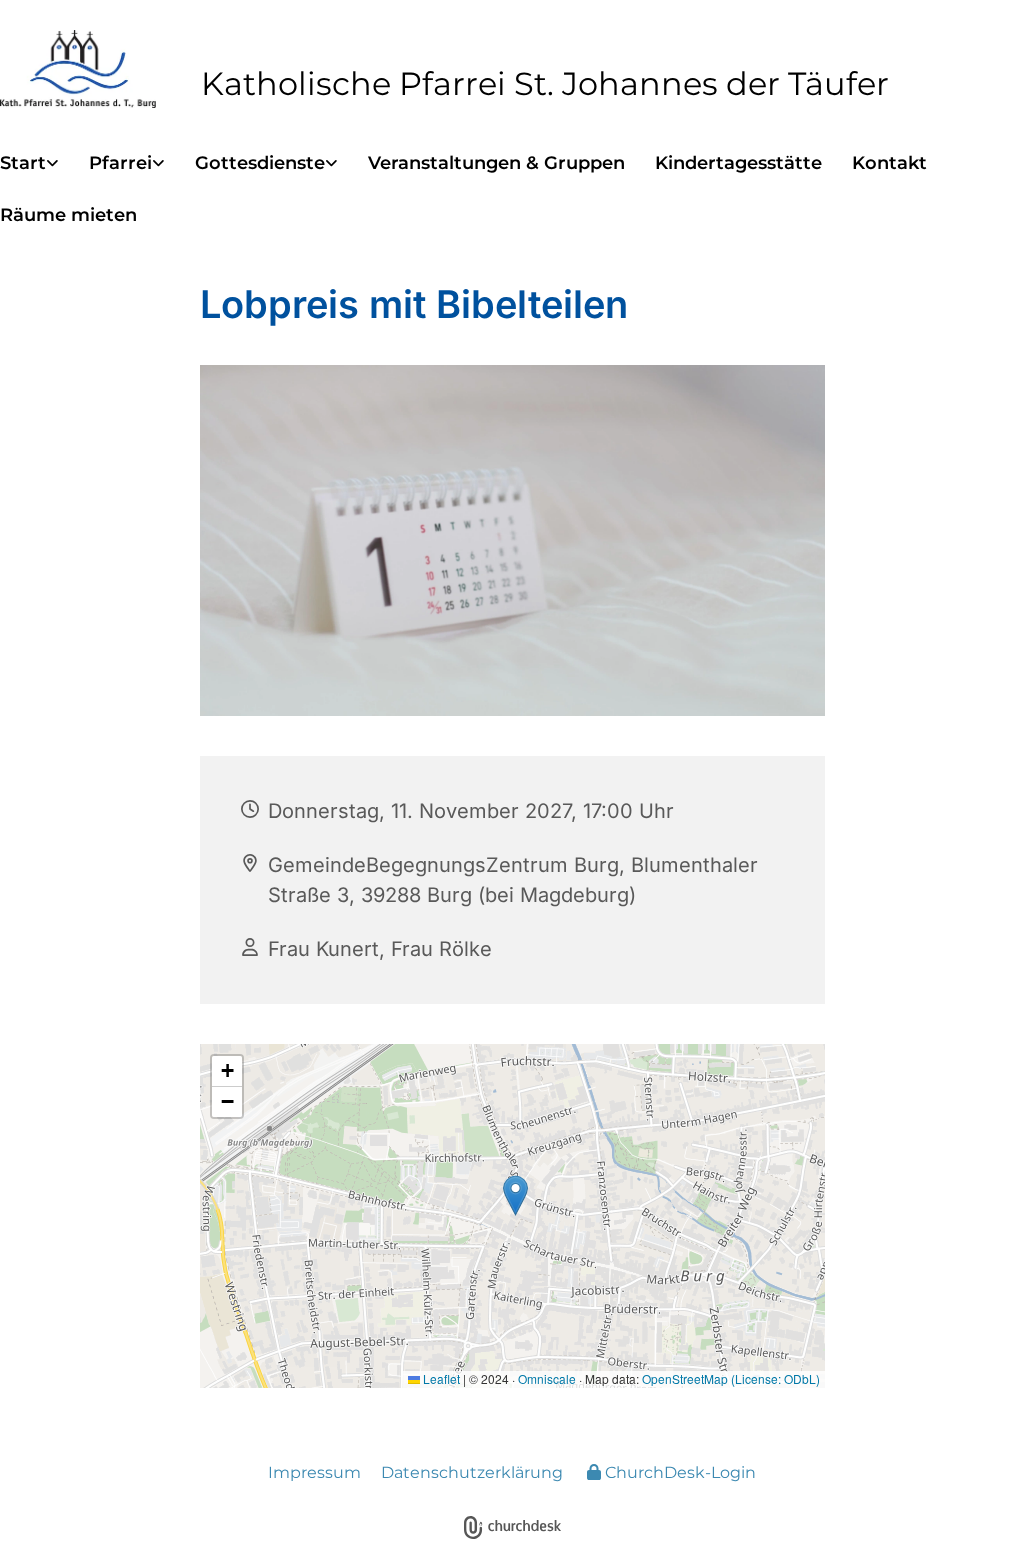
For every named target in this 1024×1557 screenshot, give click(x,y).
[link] (44, 164)
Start (23, 163)
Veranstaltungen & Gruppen (496, 163)
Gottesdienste (260, 163)
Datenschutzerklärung (472, 1472)
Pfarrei (120, 163)
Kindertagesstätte (738, 163)
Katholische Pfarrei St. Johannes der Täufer (545, 83)
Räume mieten (68, 215)
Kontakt (889, 163)
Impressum (314, 1472)
